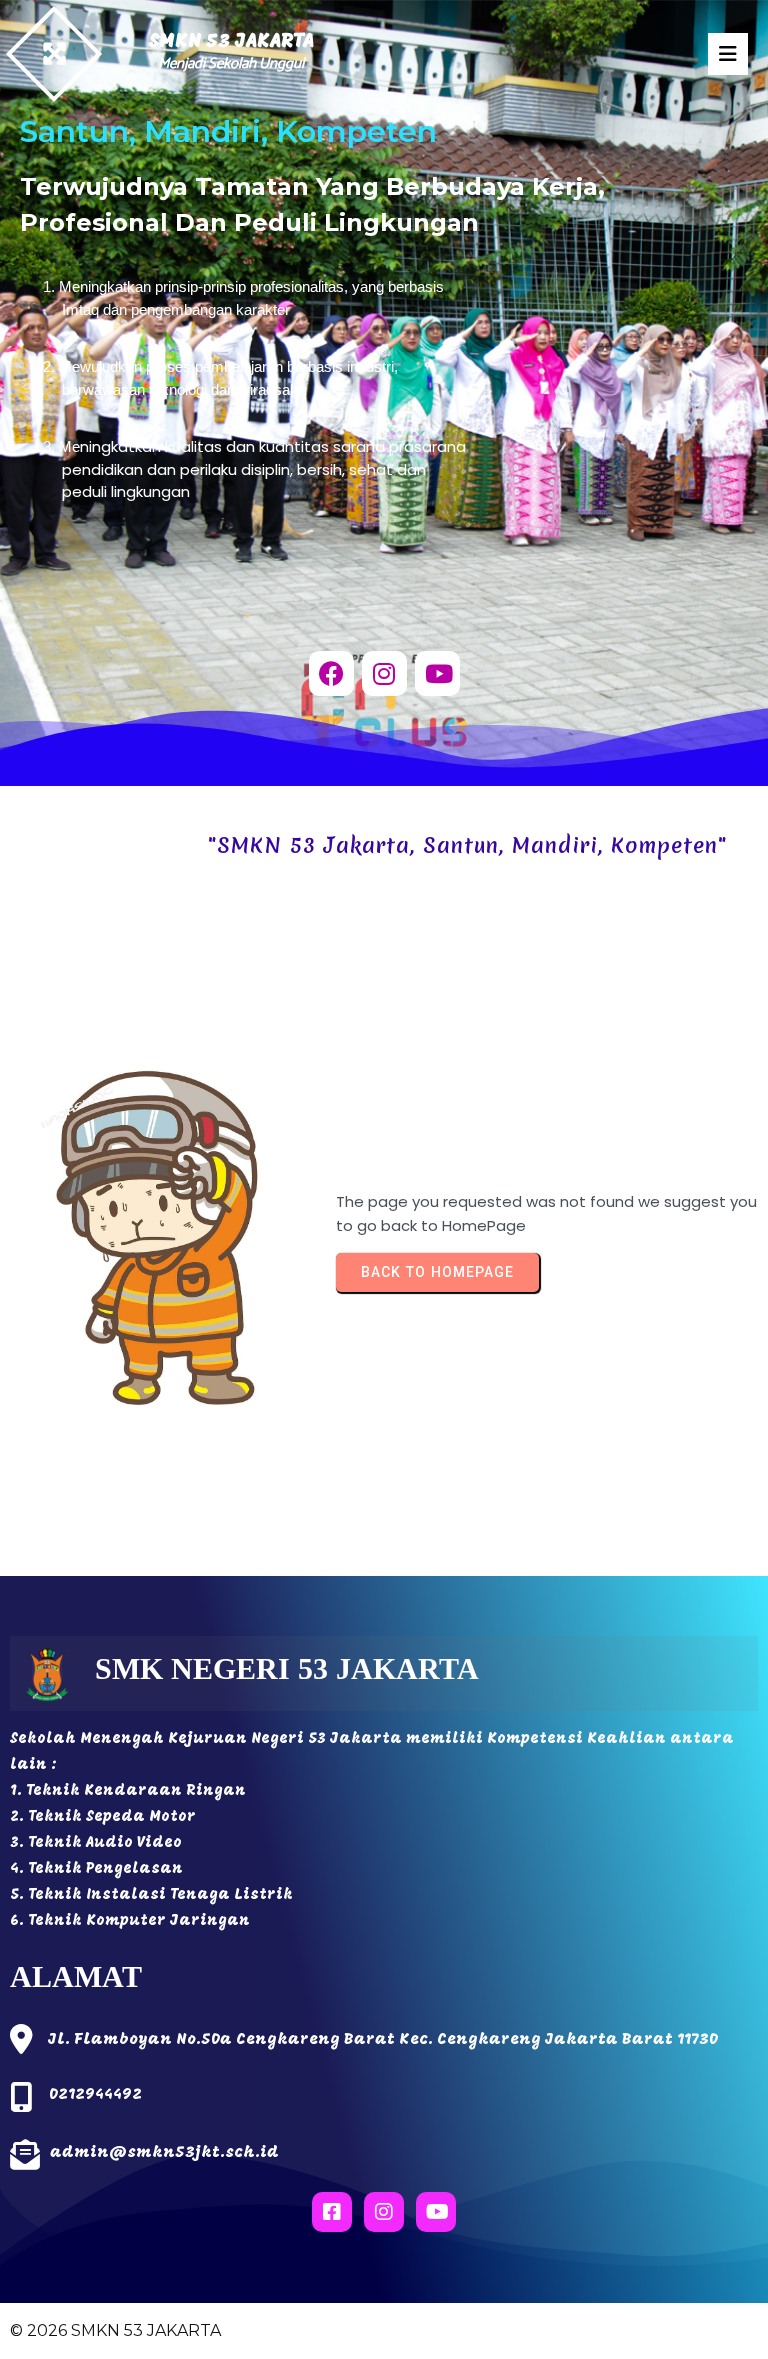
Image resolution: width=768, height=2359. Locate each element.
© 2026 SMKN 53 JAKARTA (115, 2330)
